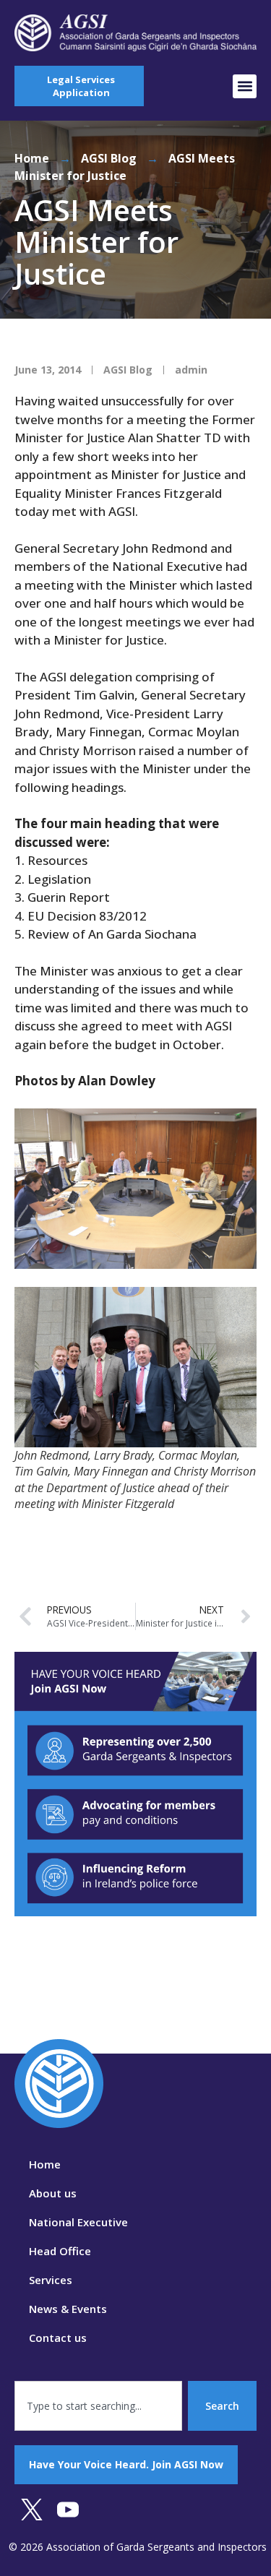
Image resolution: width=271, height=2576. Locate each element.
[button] (245, 86)
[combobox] (98, 2406)
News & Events (68, 2309)
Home (32, 158)
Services (51, 2280)
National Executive (78, 2222)
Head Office (60, 2251)
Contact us (58, 2338)
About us (53, 2193)
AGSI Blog (109, 158)
